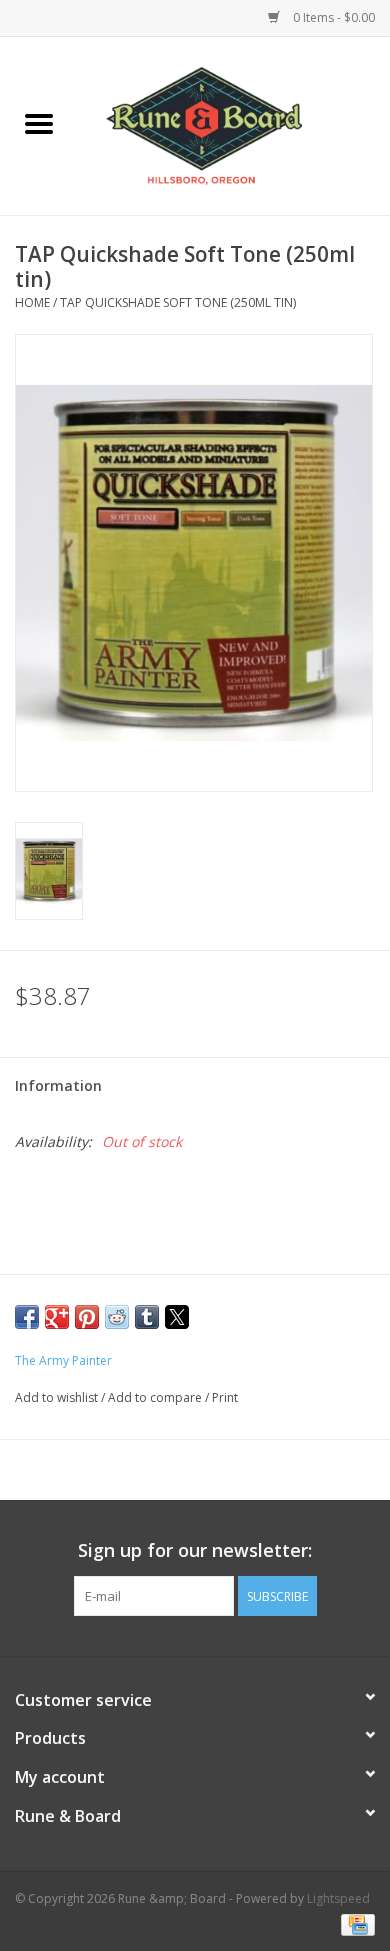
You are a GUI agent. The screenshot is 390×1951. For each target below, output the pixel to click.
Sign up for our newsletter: (195, 1550)
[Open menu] (39, 123)
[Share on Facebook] (27, 1317)
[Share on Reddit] (117, 1317)
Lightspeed (338, 1898)
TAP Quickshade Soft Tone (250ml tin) (178, 302)
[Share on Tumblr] (147, 1317)
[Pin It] (87, 1317)
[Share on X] (177, 1317)
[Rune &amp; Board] (234, 124)
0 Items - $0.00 (332, 17)
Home (32, 302)
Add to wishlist (58, 1397)
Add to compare (156, 1397)
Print (225, 1397)
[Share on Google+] (57, 1317)
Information (58, 1085)
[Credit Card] (354, 1923)
